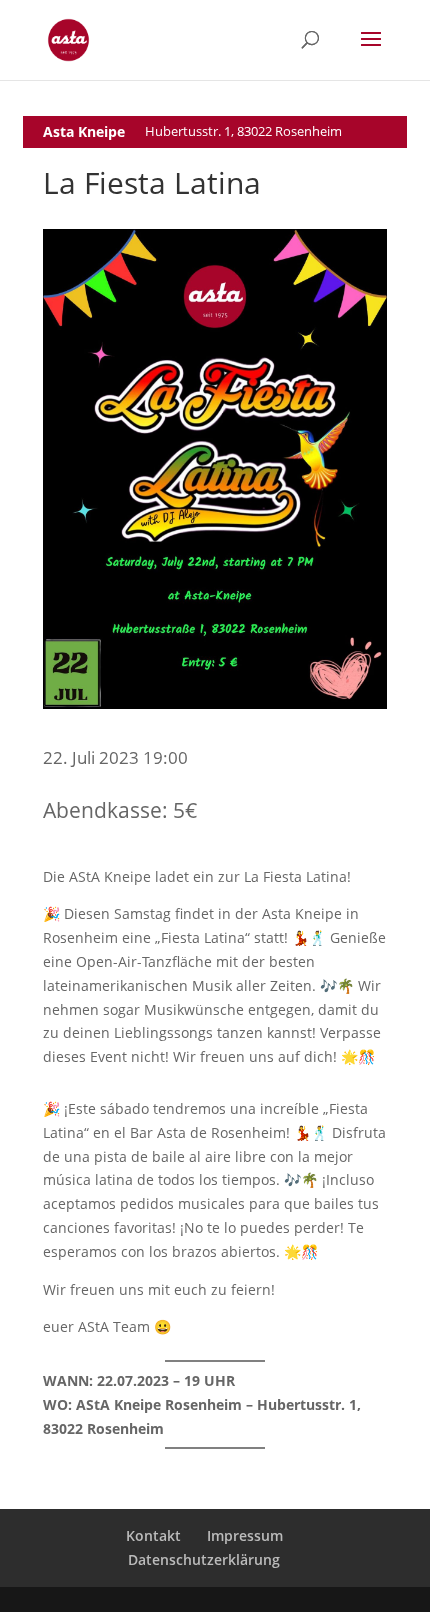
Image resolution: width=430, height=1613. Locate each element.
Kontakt (153, 1535)
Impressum (245, 1535)
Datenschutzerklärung (204, 1559)
